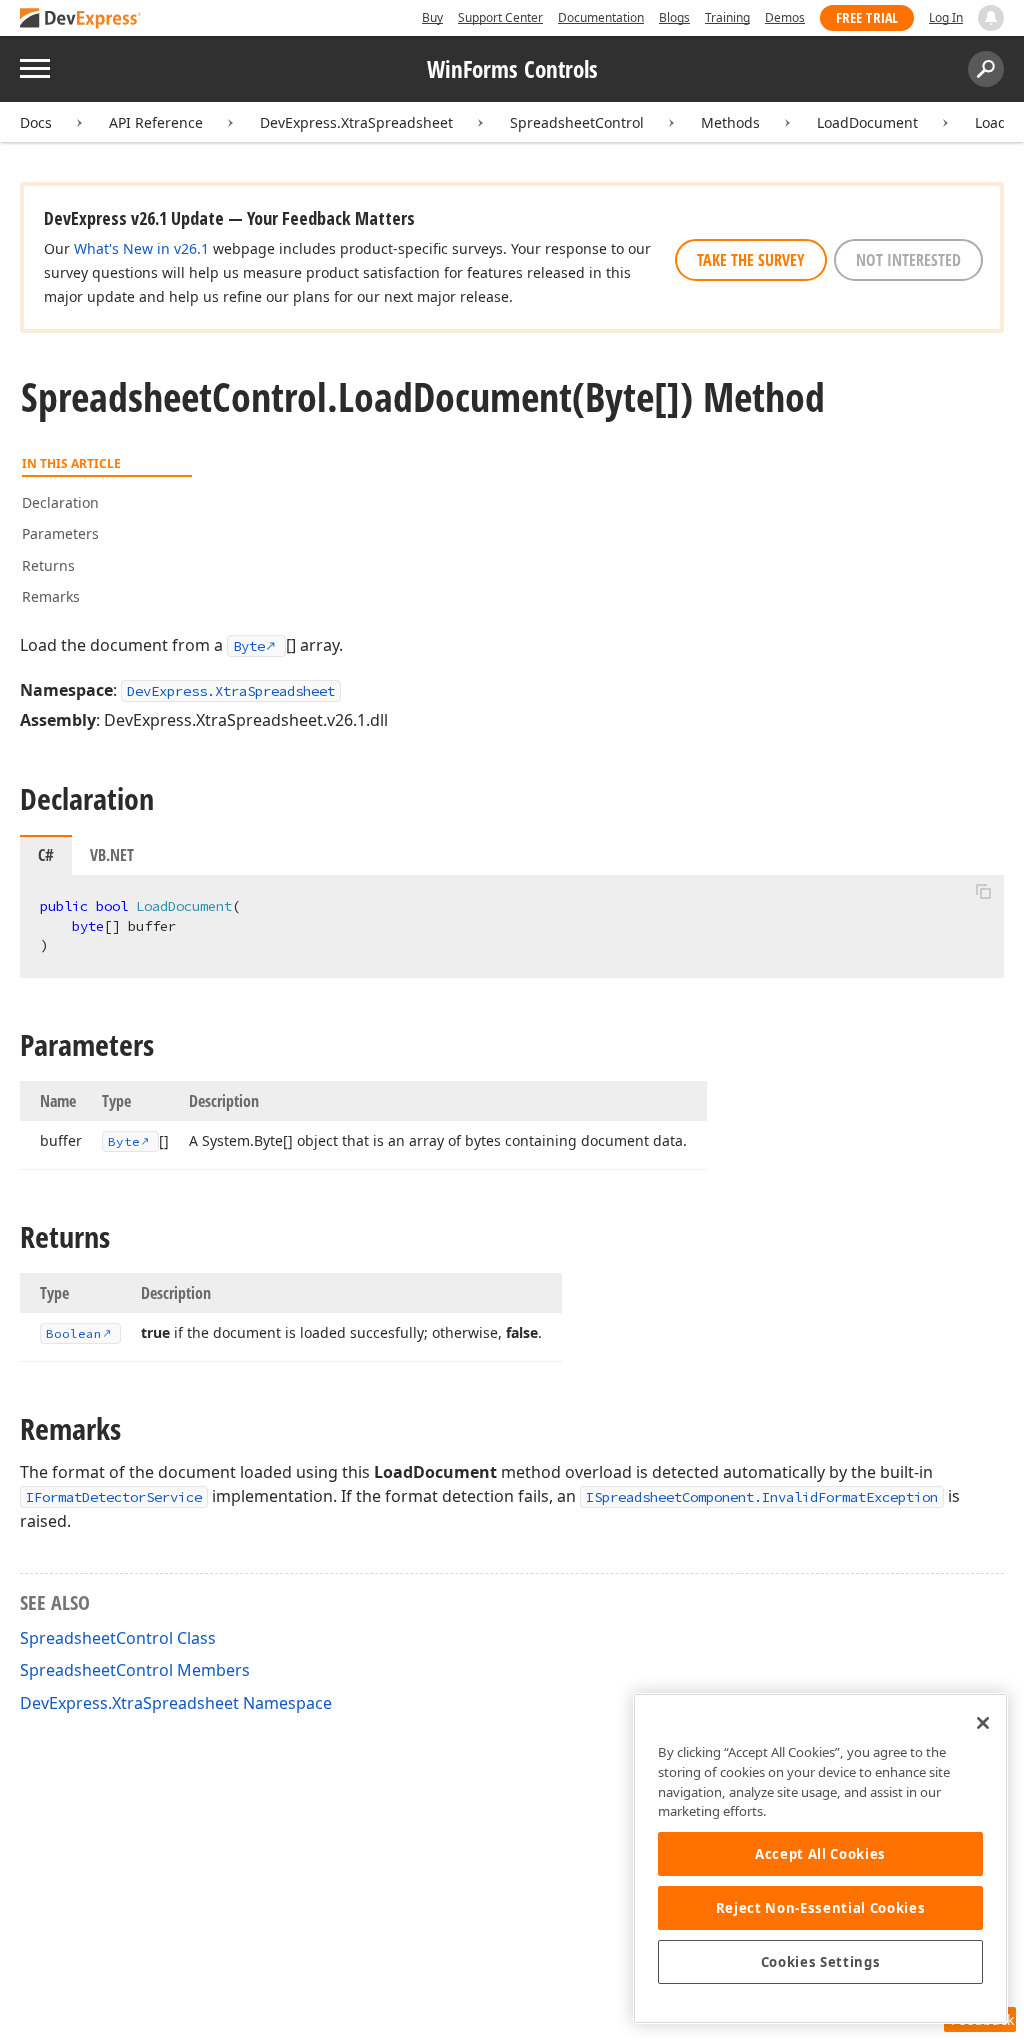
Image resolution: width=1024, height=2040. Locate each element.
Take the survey (751, 260)
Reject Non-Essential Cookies (820, 1908)
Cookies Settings (821, 1962)
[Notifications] (991, 18)
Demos (785, 17)
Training (727, 17)
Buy (432, 17)
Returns (48, 565)
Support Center (500, 17)
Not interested (908, 260)
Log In (946, 17)
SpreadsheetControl (577, 122)
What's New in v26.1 (141, 248)
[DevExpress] (81, 19)
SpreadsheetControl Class (118, 1638)
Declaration (60, 502)
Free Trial (867, 17)
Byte (249, 646)
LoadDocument (867, 122)
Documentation (601, 17)
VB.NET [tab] (112, 855)
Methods (730, 122)
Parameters (60, 533)
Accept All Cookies (820, 1854)
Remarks (51, 596)
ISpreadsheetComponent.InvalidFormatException (762, 1497)
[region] (820, 1858)
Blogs (674, 17)
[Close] (983, 1723)
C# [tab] (46, 855)
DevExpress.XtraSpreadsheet (356, 122)
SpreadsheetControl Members (135, 1670)
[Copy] (983, 892)
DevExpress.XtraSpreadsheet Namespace (176, 1703)
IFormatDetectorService (114, 1497)
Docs (36, 122)
